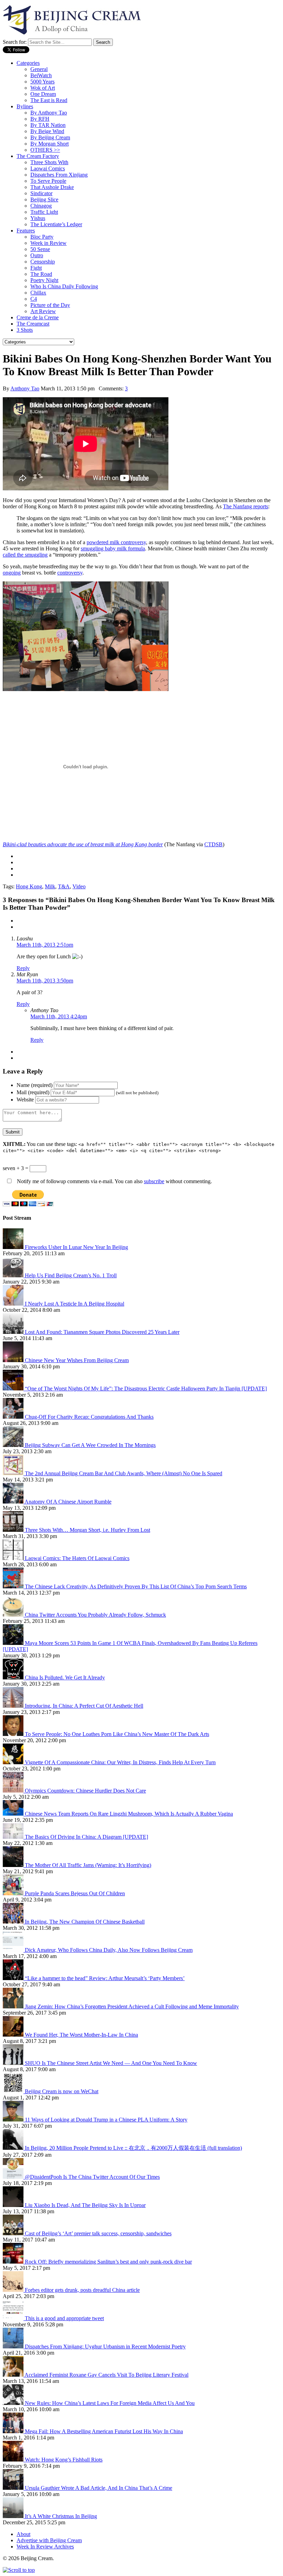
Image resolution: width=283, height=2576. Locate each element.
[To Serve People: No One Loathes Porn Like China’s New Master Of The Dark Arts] (14, 1734)
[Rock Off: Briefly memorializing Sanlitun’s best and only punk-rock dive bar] (14, 2262)
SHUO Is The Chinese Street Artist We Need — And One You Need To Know (111, 2063)
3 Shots (25, 330)
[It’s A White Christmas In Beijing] (14, 2516)
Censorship (43, 262)
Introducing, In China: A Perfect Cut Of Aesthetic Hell (84, 1706)
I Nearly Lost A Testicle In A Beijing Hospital (75, 1304)
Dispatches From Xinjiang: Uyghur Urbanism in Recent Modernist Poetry (105, 2347)
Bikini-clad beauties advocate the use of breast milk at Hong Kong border (83, 844)
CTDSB (213, 844)
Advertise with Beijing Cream (49, 2540)
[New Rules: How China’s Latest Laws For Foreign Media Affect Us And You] (14, 2403)
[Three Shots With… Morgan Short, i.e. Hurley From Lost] (14, 1530)
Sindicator (41, 193)
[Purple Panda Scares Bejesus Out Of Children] (14, 1893)
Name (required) (35, 1085)
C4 (34, 299)
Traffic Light (44, 212)
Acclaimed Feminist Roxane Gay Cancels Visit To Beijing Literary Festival (106, 2375)
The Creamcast (33, 324)
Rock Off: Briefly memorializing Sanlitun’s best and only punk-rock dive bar (108, 2262)
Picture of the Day (50, 305)
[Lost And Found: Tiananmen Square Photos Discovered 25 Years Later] (14, 1332)
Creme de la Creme (38, 317)
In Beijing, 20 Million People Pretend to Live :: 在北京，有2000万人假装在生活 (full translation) (133, 2148)
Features (26, 231)
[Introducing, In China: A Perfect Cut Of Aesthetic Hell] (14, 1706)
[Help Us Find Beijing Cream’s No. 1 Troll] (14, 1275)
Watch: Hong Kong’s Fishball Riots (64, 2460)
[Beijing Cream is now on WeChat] (14, 2091)
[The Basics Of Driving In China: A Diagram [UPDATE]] (14, 1837)
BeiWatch (41, 75)
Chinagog (41, 206)
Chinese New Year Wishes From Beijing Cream (77, 1360)
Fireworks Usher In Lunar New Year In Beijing (76, 1247)
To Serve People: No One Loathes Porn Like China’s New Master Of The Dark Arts (117, 1734)
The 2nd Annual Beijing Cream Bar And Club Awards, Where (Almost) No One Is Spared (124, 1473)
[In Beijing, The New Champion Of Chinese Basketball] (14, 1922)
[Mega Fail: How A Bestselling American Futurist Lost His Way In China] (14, 2431)
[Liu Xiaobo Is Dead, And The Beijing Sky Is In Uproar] (14, 2205)
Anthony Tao (25, 388)
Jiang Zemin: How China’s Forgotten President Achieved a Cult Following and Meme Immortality (132, 2006)
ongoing (12, 573)
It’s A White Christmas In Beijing (61, 2516)
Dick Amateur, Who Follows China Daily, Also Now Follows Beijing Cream (109, 1950)
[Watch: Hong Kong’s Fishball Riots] (14, 2460)
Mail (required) (33, 1092)
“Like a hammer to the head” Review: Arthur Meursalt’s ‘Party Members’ (105, 1978)
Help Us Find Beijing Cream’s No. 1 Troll (71, 1275)
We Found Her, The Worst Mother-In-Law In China (81, 2035)
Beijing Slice (44, 199)
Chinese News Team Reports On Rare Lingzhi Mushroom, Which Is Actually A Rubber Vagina (129, 1814)
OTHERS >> (45, 150)
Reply (23, 968)
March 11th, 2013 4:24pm (59, 1016)
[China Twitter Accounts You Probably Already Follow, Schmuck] (14, 1615)
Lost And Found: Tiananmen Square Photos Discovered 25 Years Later (102, 1332)
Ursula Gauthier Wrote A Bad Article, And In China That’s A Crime (99, 2488)
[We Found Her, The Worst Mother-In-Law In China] (14, 2035)
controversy (70, 573)
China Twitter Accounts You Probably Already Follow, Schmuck (95, 1615)
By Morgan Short (50, 144)
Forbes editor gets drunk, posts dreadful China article (82, 2290)
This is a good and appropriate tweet (64, 2318)
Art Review (43, 311)
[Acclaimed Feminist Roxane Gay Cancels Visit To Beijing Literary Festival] (14, 2375)
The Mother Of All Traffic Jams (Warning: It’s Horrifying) (88, 1865)
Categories (28, 63)
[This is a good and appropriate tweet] (14, 2318)
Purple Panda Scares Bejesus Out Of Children (75, 1893)
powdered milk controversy (116, 542)
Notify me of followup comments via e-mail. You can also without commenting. (114, 1181)
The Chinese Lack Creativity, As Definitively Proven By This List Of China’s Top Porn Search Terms (136, 1586)
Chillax (38, 293)
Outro (37, 255)
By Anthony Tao (49, 113)
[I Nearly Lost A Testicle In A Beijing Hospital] (14, 1304)
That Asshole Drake (52, 187)
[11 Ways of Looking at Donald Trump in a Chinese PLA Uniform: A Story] (14, 2120)
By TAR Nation (48, 125)
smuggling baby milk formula (113, 548)
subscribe (154, 1181)
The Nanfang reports (246, 506)
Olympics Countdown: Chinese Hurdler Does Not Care (85, 1791)
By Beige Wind (47, 131)
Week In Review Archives (45, 2547)
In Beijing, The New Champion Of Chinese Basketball (85, 1922)
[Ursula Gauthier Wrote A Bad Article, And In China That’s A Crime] (14, 2488)
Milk (50, 886)
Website (25, 1100)
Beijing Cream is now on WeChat (62, 2091)
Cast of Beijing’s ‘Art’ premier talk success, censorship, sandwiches (98, 2233)
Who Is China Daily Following (64, 286)
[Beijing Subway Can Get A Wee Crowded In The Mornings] (14, 1445)
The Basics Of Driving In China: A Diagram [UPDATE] (86, 1837)
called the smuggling (25, 555)
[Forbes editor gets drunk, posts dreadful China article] (14, 2290)
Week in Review (48, 243)
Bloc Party (42, 237)
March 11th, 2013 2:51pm (45, 945)
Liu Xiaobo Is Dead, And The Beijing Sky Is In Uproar (85, 2205)
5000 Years (42, 82)
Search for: (15, 42)
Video (79, 886)
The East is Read (49, 100)
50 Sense (40, 249)
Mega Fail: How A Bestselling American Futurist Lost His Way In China (104, 2431)
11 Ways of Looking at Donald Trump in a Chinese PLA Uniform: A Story (106, 2120)
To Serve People (48, 181)
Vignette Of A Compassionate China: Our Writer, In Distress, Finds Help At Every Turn (120, 1762)
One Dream (43, 94)
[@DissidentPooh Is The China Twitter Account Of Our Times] (14, 2177)
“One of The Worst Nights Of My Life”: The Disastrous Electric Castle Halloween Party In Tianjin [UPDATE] (146, 1389)
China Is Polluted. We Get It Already (65, 1678)
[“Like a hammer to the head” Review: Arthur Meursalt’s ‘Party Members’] (14, 1978)
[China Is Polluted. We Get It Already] (14, 1678)
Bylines (25, 106)
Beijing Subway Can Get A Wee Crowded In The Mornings (90, 1445)
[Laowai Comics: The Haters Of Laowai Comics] (14, 1558)
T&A (64, 886)
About (23, 2534)
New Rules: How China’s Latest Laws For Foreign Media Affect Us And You (110, 2403)
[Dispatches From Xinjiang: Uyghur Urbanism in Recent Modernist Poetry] (14, 2347)
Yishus (38, 218)
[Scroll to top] (19, 2570)
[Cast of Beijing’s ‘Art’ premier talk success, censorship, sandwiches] (14, 2233)
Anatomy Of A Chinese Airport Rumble (68, 1502)
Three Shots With (49, 162)
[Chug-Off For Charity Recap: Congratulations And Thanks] (14, 1417)
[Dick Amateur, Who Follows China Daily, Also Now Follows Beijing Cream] (14, 1950)
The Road (41, 274)
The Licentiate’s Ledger (56, 224)
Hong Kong (29, 886)
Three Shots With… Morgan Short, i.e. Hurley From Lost (87, 1530)
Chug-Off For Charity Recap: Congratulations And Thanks (89, 1417)
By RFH (40, 119)
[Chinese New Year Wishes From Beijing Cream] (14, 1360)
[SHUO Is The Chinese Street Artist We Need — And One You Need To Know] (14, 2063)
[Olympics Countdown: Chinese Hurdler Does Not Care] (14, 1791)
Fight (36, 268)
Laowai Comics (48, 168)
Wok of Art (43, 88)
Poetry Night (44, 280)
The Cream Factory (38, 156)
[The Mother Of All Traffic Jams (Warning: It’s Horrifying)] (14, 1865)
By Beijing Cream (50, 137)
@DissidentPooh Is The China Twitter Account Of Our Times (92, 2177)
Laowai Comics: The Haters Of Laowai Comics (77, 1558)
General (39, 69)
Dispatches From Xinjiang (59, 175)
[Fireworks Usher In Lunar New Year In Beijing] (14, 1247)
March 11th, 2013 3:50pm (45, 981)
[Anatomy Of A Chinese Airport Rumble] (14, 1502)
